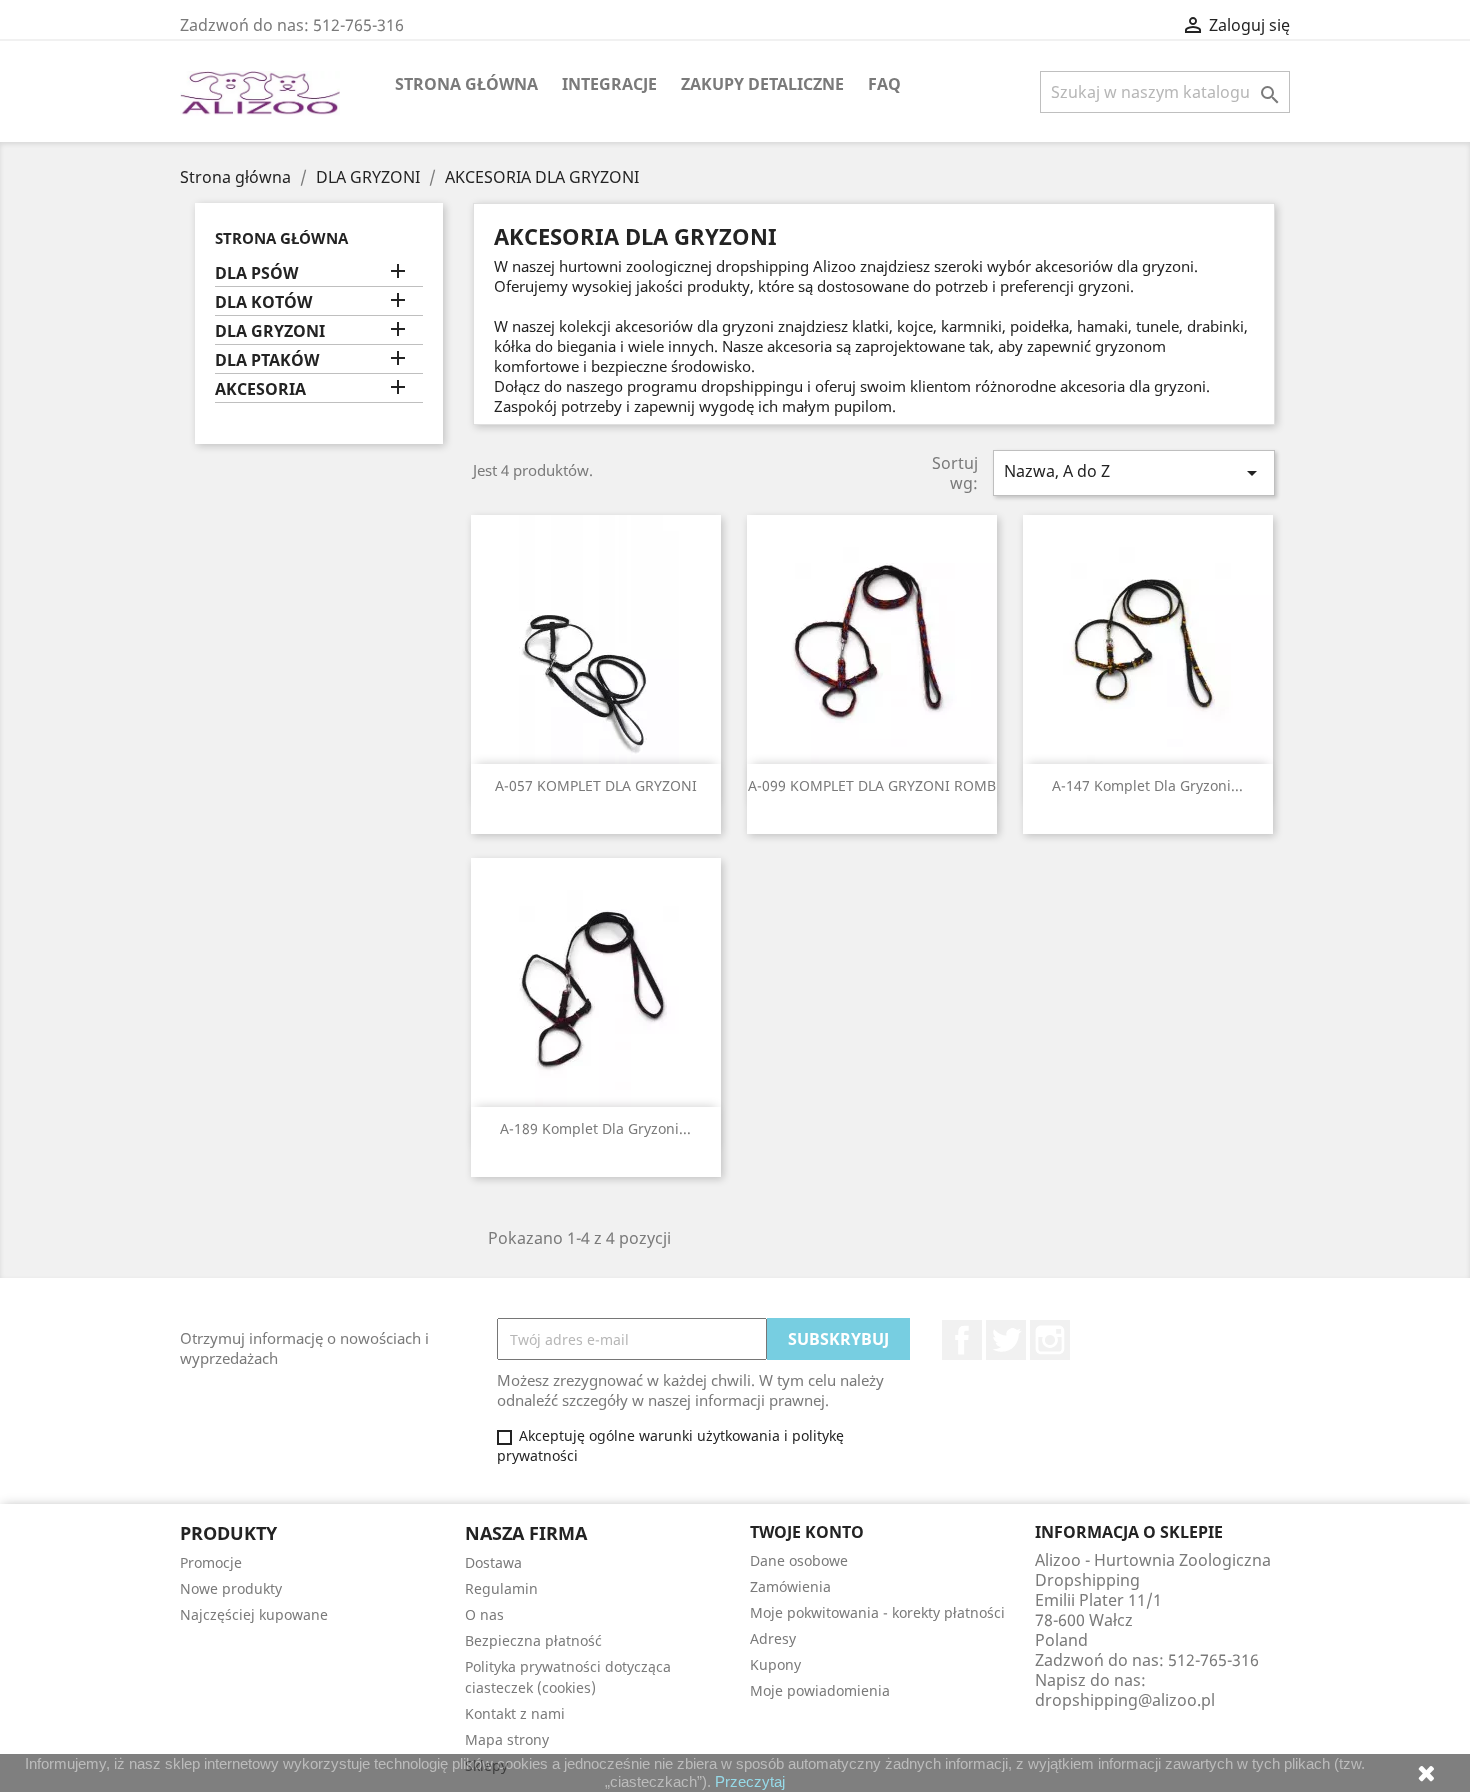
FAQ (884, 84)
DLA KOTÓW (263, 302)
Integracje (609, 84)
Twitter (1006, 1340)
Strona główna (466, 84)
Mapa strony (507, 1739)
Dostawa (493, 1562)
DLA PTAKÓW (267, 360)
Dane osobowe (799, 1560)
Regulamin (501, 1588)
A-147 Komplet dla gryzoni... (1147, 785)
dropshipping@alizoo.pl (1125, 1700)
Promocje (211, 1562)
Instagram (1050, 1340)
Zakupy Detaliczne (762, 84)
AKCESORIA (260, 389)
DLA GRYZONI (270, 331)
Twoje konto (807, 1532)
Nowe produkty (231, 1588)
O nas (484, 1614)
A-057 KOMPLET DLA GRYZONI (596, 785)
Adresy (773, 1638)
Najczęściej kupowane (254, 1614)
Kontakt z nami (515, 1713)
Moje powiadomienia (820, 1690)
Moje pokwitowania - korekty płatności (877, 1612)
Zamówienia (790, 1586)
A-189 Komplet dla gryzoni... (595, 1128)
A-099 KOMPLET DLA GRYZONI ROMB (872, 785)
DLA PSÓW (256, 273)
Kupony (775, 1664)
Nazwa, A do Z (1134, 472)
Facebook (962, 1340)
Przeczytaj (750, 1781)
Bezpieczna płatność (533, 1640)
